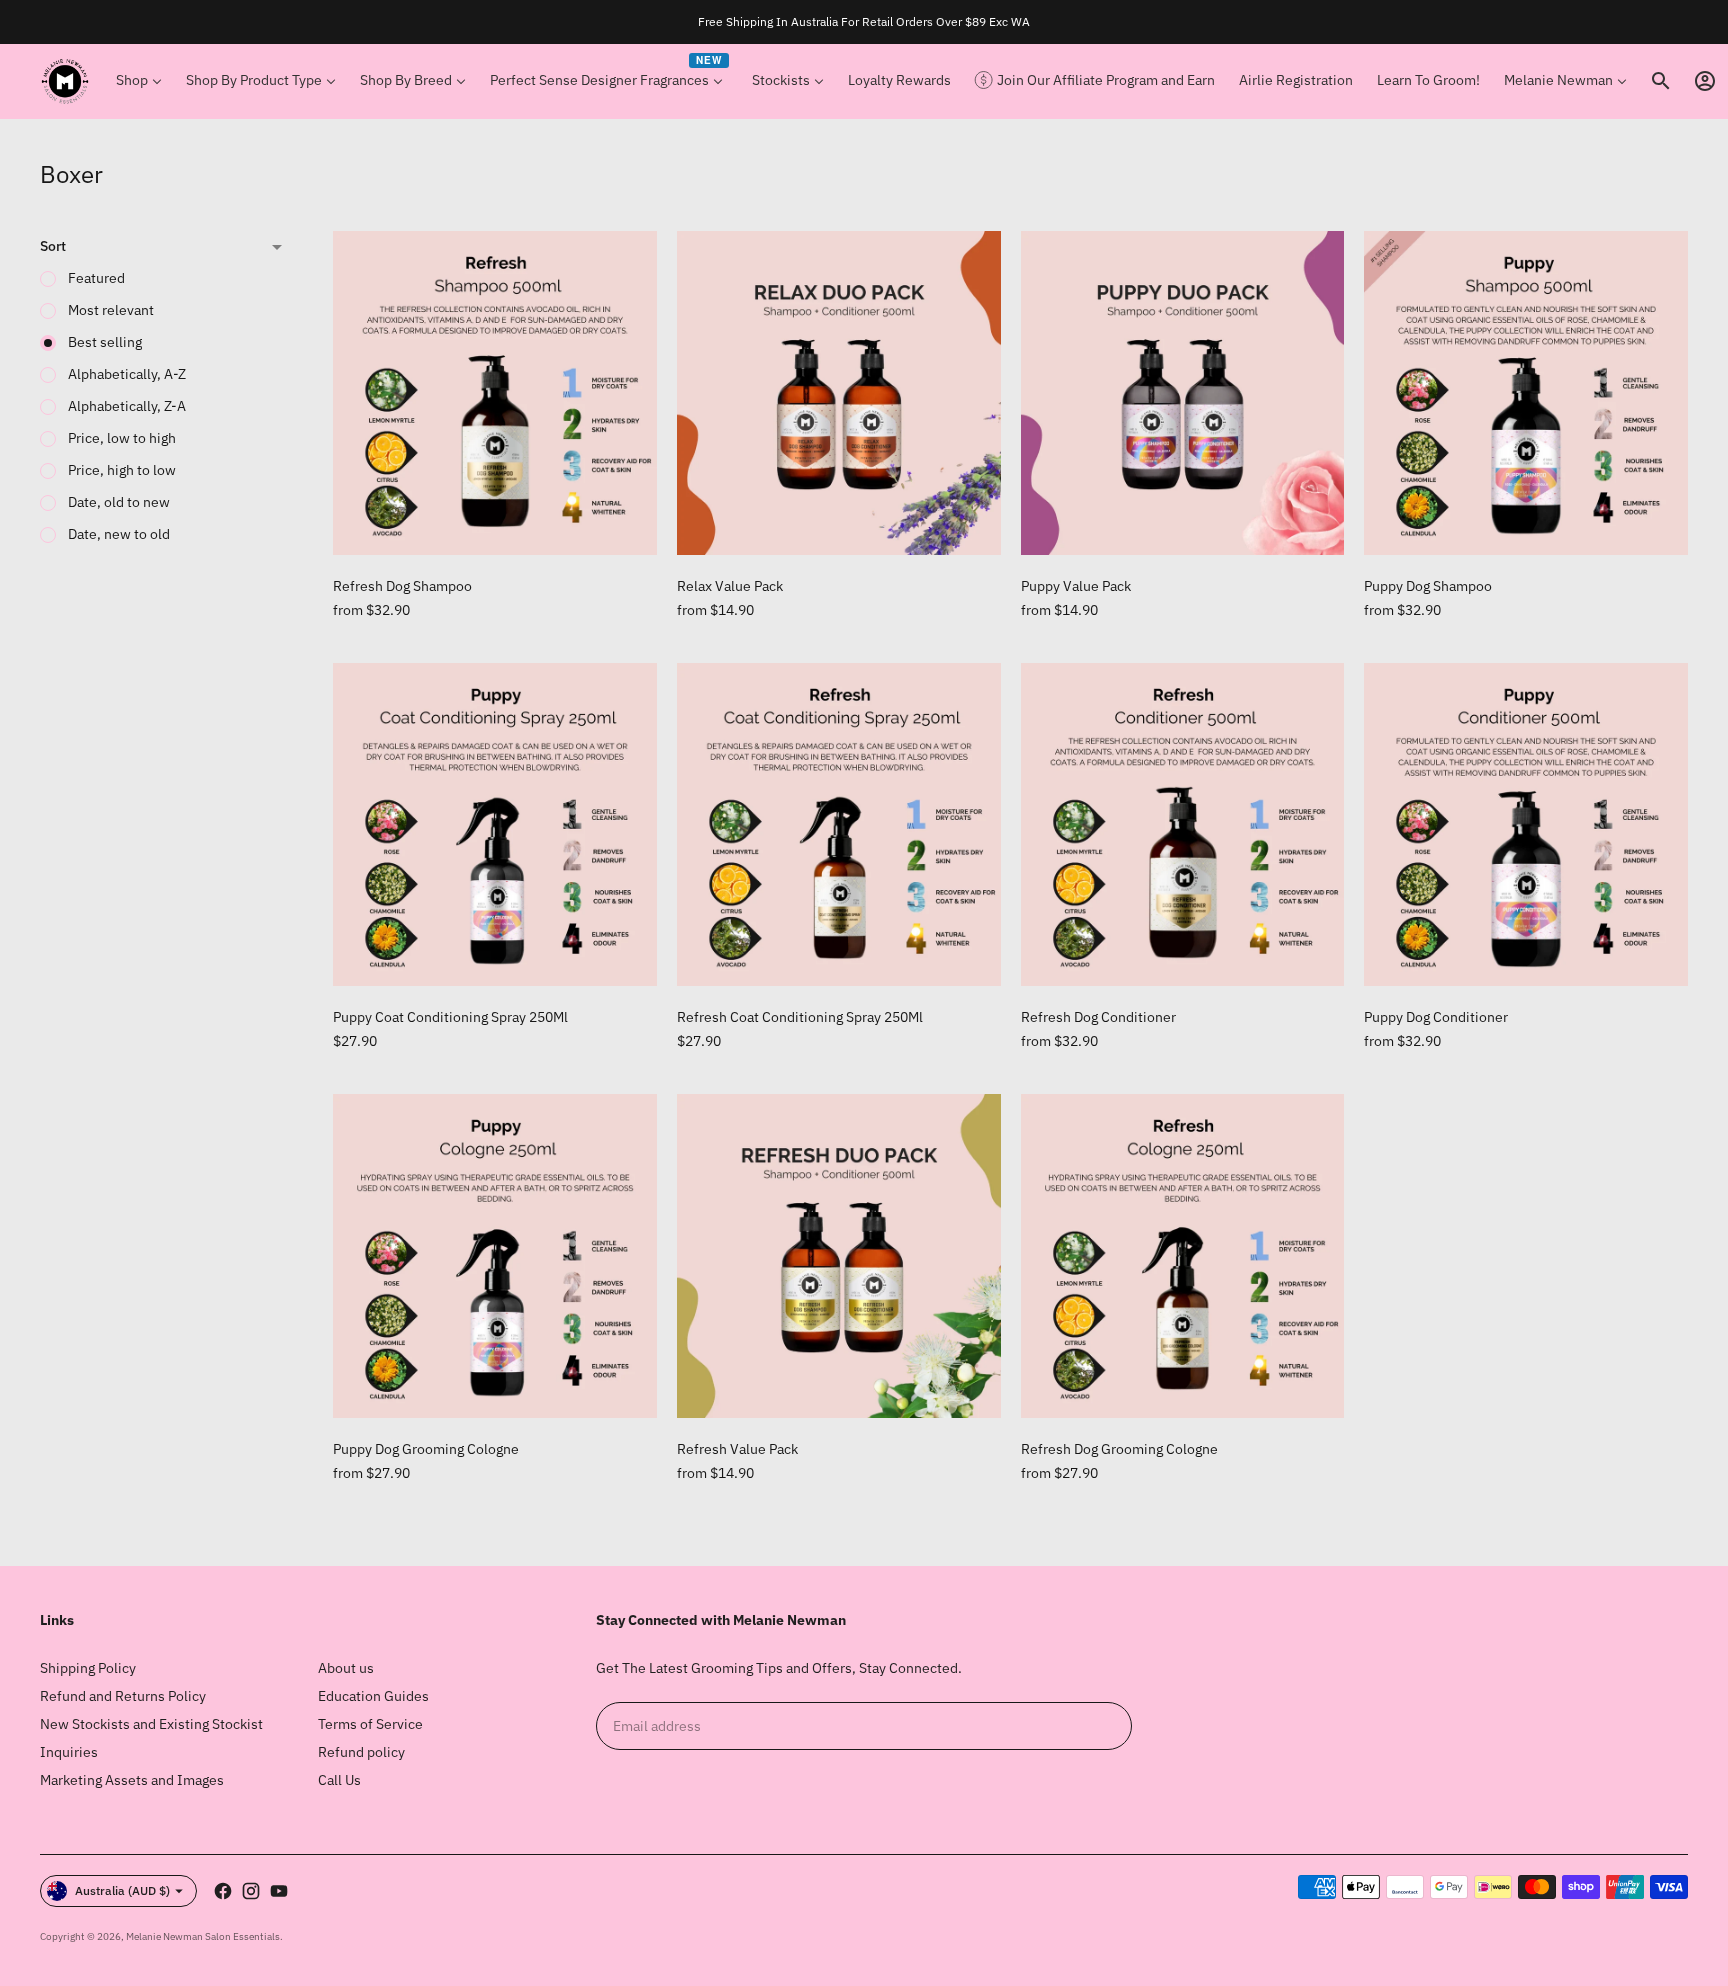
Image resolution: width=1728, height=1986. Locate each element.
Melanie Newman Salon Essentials (203, 1936)
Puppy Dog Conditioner (1436, 1017)
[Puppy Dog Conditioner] (1526, 825)
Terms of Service (370, 1724)
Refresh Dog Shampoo (402, 586)
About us (346, 1668)
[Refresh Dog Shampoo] (495, 393)
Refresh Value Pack (737, 1449)
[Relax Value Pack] (839, 393)
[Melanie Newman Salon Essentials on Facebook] (223, 1891)
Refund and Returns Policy (123, 1696)
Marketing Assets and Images (132, 1780)
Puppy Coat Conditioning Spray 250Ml (450, 1017)
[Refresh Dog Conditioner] (1183, 825)
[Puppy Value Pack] (1183, 393)
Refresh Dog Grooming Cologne (1119, 1449)
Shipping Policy (88, 1668)
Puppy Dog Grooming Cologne (426, 1449)
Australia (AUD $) (122, 1890)
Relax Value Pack (730, 586)
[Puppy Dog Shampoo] (1526, 393)
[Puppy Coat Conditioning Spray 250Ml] (495, 825)
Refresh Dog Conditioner (1098, 1017)
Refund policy (361, 1752)
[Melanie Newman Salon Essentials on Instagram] (251, 1891)
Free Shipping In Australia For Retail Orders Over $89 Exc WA (864, 21)
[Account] (1705, 81)
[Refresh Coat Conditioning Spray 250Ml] (839, 825)
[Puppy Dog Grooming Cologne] (495, 1256)
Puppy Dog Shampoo (1428, 586)
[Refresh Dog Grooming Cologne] (1183, 1256)
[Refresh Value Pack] (839, 1256)
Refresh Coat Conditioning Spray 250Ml (800, 1017)
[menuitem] (139, 81)
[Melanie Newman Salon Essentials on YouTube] (279, 1891)
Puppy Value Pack (1076, 586)
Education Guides (373, 1696)
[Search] (1661, 81)
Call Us (339, 1780)
